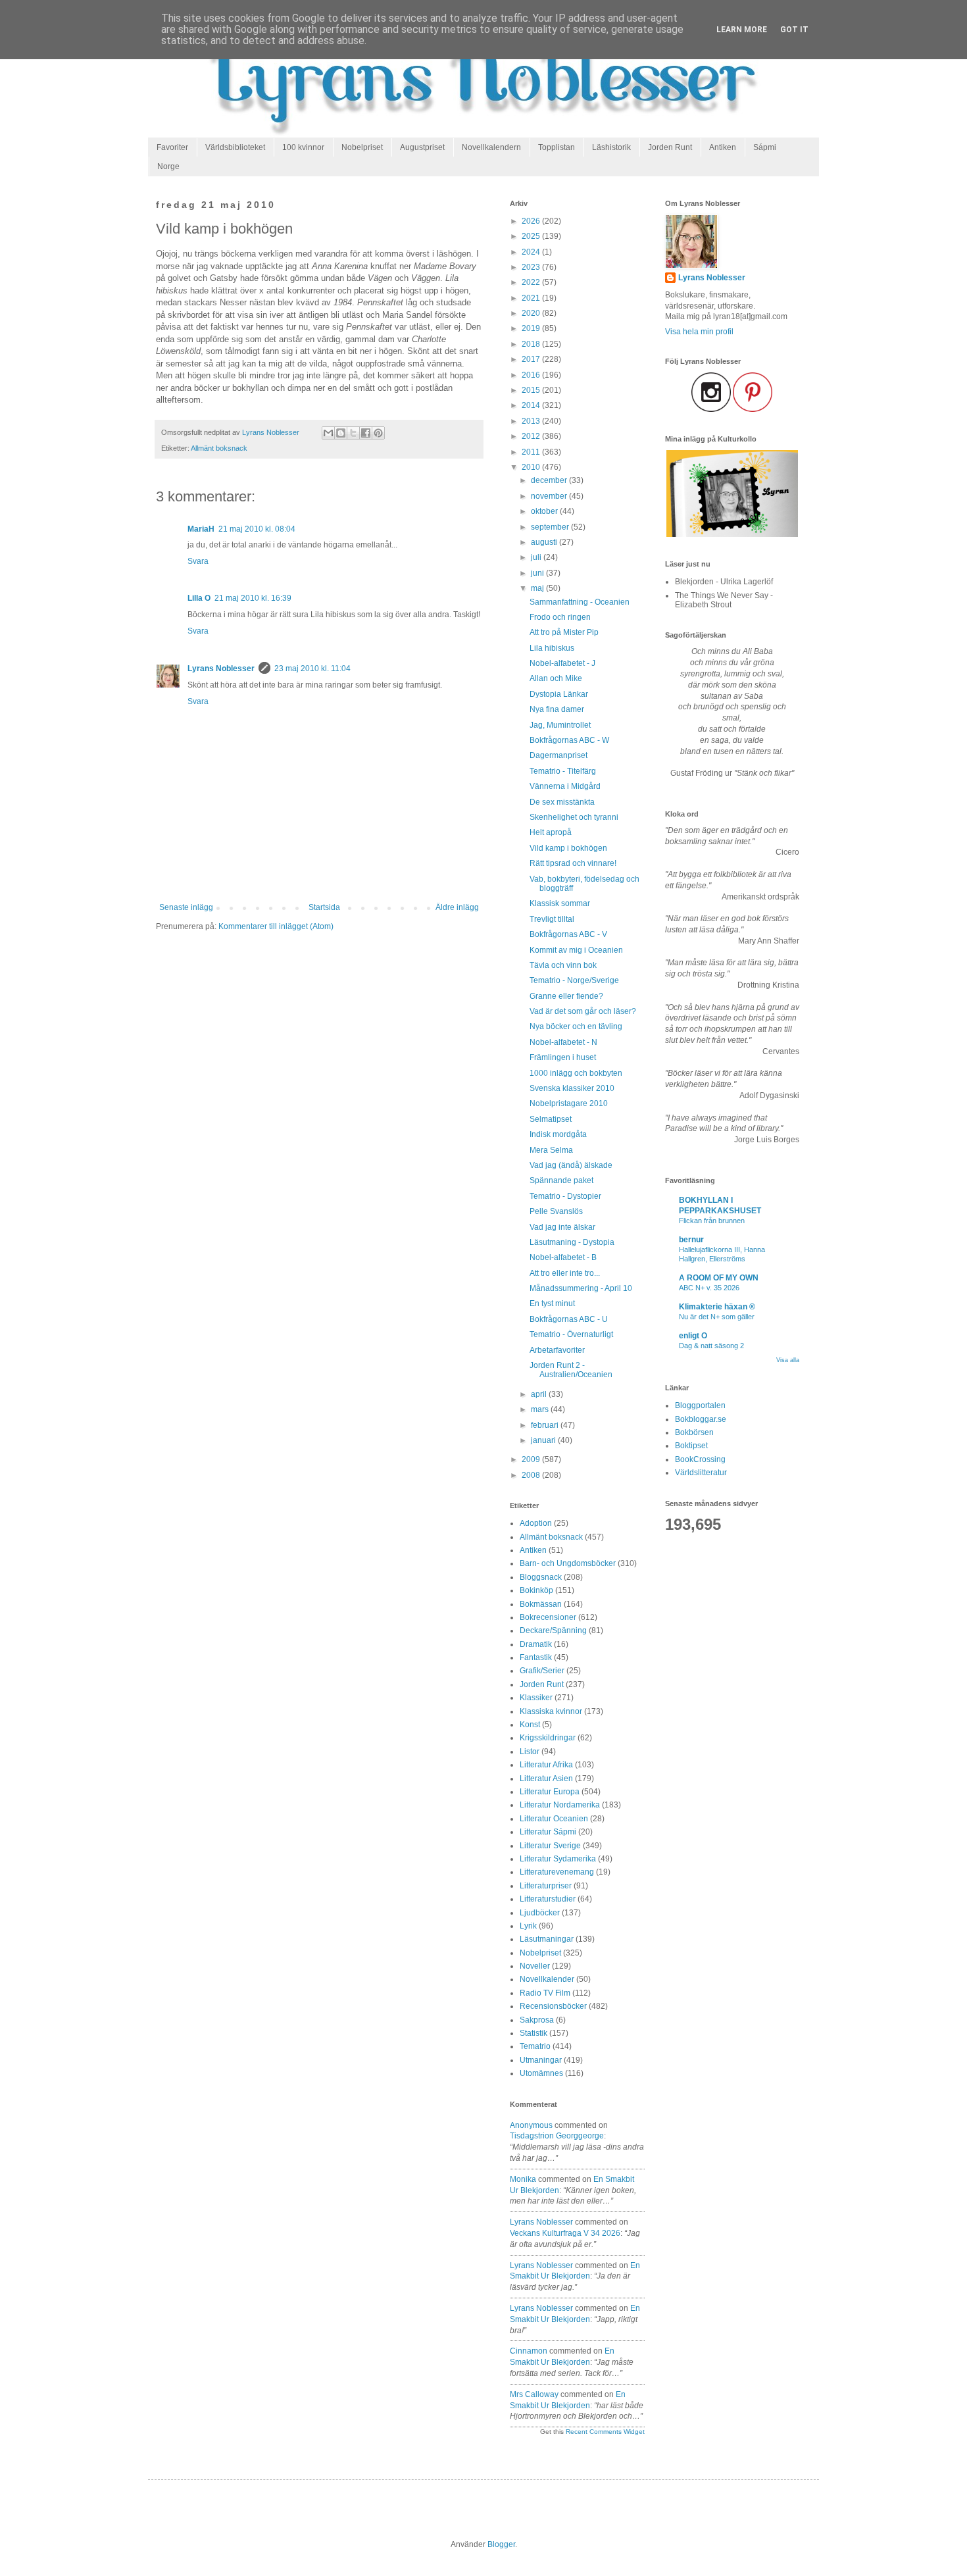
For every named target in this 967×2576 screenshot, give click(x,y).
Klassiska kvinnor (551, 1711)
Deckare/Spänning (553, 1630)
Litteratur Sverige (550, 1846)
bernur (691, 1240)
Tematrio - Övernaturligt (571, 1334)
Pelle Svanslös (556, 1211)
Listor (530, 1752)
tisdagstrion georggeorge (557, 2136)
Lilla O (199, 598)
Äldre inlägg (457, 907)
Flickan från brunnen (712, 1221)
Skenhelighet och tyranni (574, 817)
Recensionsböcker (553, 2006)
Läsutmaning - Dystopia (572, 1242)
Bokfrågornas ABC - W (569, 740)
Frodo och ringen (560, 617)
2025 (532, 236)
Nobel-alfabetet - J (562, 663)
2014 (532, 405)
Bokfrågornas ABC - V (568, 934)
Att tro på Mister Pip (564, 632)
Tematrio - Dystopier (565, 1196)
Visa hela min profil (699, 332)
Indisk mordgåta (558, 1134)
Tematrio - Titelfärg (563, 771)
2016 (532, 375)
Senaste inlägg (186, 907)
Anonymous (531, 2125)
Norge (168, 166)
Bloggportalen (700, 1405)
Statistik (533, 2033)
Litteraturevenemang (557, 1872)
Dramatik (536, 1644)
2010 (532, 467)
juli (537, 557)
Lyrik (528, 1926)
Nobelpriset (362, 147)
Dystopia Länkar (559, 694)
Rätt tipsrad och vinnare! (573, 863)
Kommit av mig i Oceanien (576, 950)
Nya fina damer (557, 709)
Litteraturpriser (546, 1886)
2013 (532, 421)
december (550, 480)
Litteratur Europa (550, 1792)
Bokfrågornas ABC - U (569, 1319)
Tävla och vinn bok (563, 965)
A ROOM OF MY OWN (719, 1278)
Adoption (536, 1523)
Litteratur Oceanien (554, 1819)
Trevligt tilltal (552, 919)
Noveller (535, 1966)
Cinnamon (529, 2351)
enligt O (693, 1336)
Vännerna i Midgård (565, 786)
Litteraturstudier (548, 1899)
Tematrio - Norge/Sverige (574, 980)
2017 (532, 359)
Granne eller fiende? (566, 996)
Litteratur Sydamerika (558, 1859)
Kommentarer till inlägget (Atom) (276, 926)
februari (546, 1425)
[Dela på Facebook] (366, 433)
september (551, 527)
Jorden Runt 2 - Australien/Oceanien (571, 1370)
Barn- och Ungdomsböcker (568, 1563)
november (550, 496)
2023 (532, 267)
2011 (532, 452)
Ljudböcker (540, 1913)
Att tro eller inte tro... (565, 1273)
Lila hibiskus (552, 648)
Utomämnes (541, 2073)
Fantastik (536, 1657)
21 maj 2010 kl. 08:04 (257, 529)
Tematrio (535, 2046)
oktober (545, 511)
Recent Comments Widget (605, 2432)
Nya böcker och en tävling (576, 1026)
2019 (532, 328)
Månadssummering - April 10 (581, 1288)
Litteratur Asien (546, 1779)
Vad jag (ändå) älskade (571, 1165)
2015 (532, 390)
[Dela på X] (353, 433)
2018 (532, 344)
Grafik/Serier (542, 1671)
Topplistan (557, 147)
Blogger (501, 2544)
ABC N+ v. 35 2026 (709, 1288)
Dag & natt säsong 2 (711, 1346)
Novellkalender (547, 1979)
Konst (530, 1725)
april (540, 1394)
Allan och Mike (556, 678)
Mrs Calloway (534, 2394)
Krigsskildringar (548, 1738)
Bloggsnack (541, 1577)
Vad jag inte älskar (562, 1227)
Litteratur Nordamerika (560, 1805)
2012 (532, 436)
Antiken (723, 147)
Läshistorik (611, 147)
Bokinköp (536, 1590)
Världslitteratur (701, 1473)
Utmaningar (541, 2060)
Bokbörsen (694, 1432)
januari (544, 1440)
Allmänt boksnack (219, 448)
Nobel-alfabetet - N (563, 1042)
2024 (532, 252)
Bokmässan (541, 1604)
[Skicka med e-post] (328, 433)
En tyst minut (552, 1303)
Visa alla (788, 1360)
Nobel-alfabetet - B (563, 1257)
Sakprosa (537, 2020)
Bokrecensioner (548, 1617)
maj (538, 588)
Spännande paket (561, 1180)
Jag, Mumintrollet (560, 725)
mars (541, 1409)
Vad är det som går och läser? (583, 1011)
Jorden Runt (670, 147)
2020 (532, 313)
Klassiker (536, 1698)
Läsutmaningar (547, 1939)
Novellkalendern (491, 147)
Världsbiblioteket (235, 147)
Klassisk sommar (560, 903)
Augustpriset (422, 147)
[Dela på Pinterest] (378, 433)
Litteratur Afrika (546, 1765)
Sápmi (765, 147)
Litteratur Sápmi (548, 1832)
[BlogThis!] (341, 433)
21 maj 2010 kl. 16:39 (253, 598)
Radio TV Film (545, 1993)
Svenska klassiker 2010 (572, 1088)
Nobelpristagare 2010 (569, 1103)
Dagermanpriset (558, 755)
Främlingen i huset (563, 1057)
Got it (794, 30)
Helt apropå (551, 832)
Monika (523, 2179)
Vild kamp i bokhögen (568, 848)
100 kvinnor (303, 147)
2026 (532, 221)
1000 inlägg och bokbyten (576, 1073)
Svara (198, 561)
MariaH (201, 529)
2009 (532, 1459)
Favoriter (172, 147)
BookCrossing (700, 1459)
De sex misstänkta (562, 802)
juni (538, 573)
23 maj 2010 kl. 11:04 (312, 669)
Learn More (742, 30)
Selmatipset (551, 1119)
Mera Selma (551, 1150)
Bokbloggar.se (701, 1419)
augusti (545, 542)
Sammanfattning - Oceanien (580, 602)
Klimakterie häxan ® (717, 1307)
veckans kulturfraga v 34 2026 (565, 2233)
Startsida (324, 907)
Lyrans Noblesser (221, 669)
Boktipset (691, 1446)
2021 (532, 298)
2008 (532, 1475)
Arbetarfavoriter (557, 1350)
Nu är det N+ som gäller (717, 1317)
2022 (532, 282)
